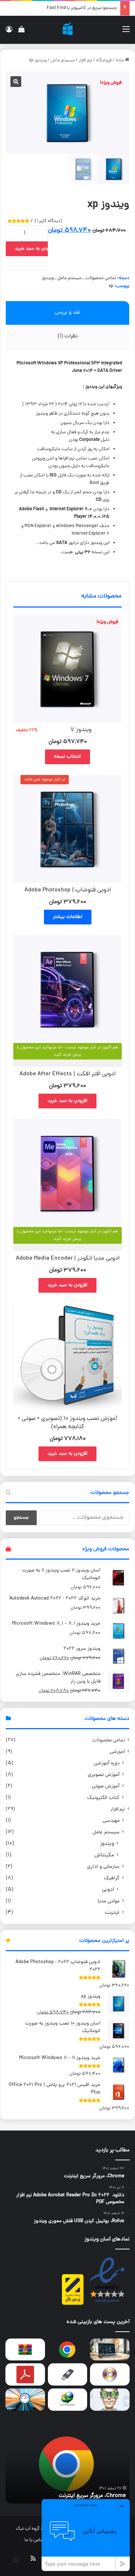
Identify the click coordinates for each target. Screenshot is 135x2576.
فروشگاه (104, 61)
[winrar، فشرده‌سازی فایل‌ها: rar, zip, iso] (25, 2350)
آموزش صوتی (106, 1786)
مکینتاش (104, 1855)
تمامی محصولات (101, 278)
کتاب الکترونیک (103, 1798)
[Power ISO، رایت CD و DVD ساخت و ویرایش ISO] (110, 2374)
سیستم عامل (63, 61)
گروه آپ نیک (28, 2529)
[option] (67, 2464)
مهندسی (111, 1821)
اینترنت (112, 1913)
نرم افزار (85, 61)
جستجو (21, 1518)
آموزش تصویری (104, 1775)
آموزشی (117, 1752)
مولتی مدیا (109, 1901)
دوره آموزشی (107, 1763)
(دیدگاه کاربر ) (48, 221)
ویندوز (48, 278)
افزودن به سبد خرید (35, 249)
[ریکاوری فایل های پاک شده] (110, 2400)
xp (111, 286)
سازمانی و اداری (103, 1867)
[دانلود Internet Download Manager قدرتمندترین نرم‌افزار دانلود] (68, 2400)
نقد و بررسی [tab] (67, 313)
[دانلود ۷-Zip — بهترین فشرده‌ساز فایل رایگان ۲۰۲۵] (110, 2350)
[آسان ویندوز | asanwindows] (68, 30)
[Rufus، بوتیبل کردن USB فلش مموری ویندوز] (68, 2374)
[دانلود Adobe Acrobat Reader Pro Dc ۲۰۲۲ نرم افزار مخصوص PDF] (25, 2374)
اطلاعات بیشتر (68, 917)
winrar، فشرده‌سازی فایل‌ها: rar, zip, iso (80, 2496)
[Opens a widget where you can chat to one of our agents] (86, 2535)
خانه (120, 61)
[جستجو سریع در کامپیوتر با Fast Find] (25, 2400)
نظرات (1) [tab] (68, 336)
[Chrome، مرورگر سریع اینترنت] (68, 2350)
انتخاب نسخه (67, 757)
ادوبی (108, 1890)
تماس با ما (35, 2540)
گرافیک (112, 1878)
